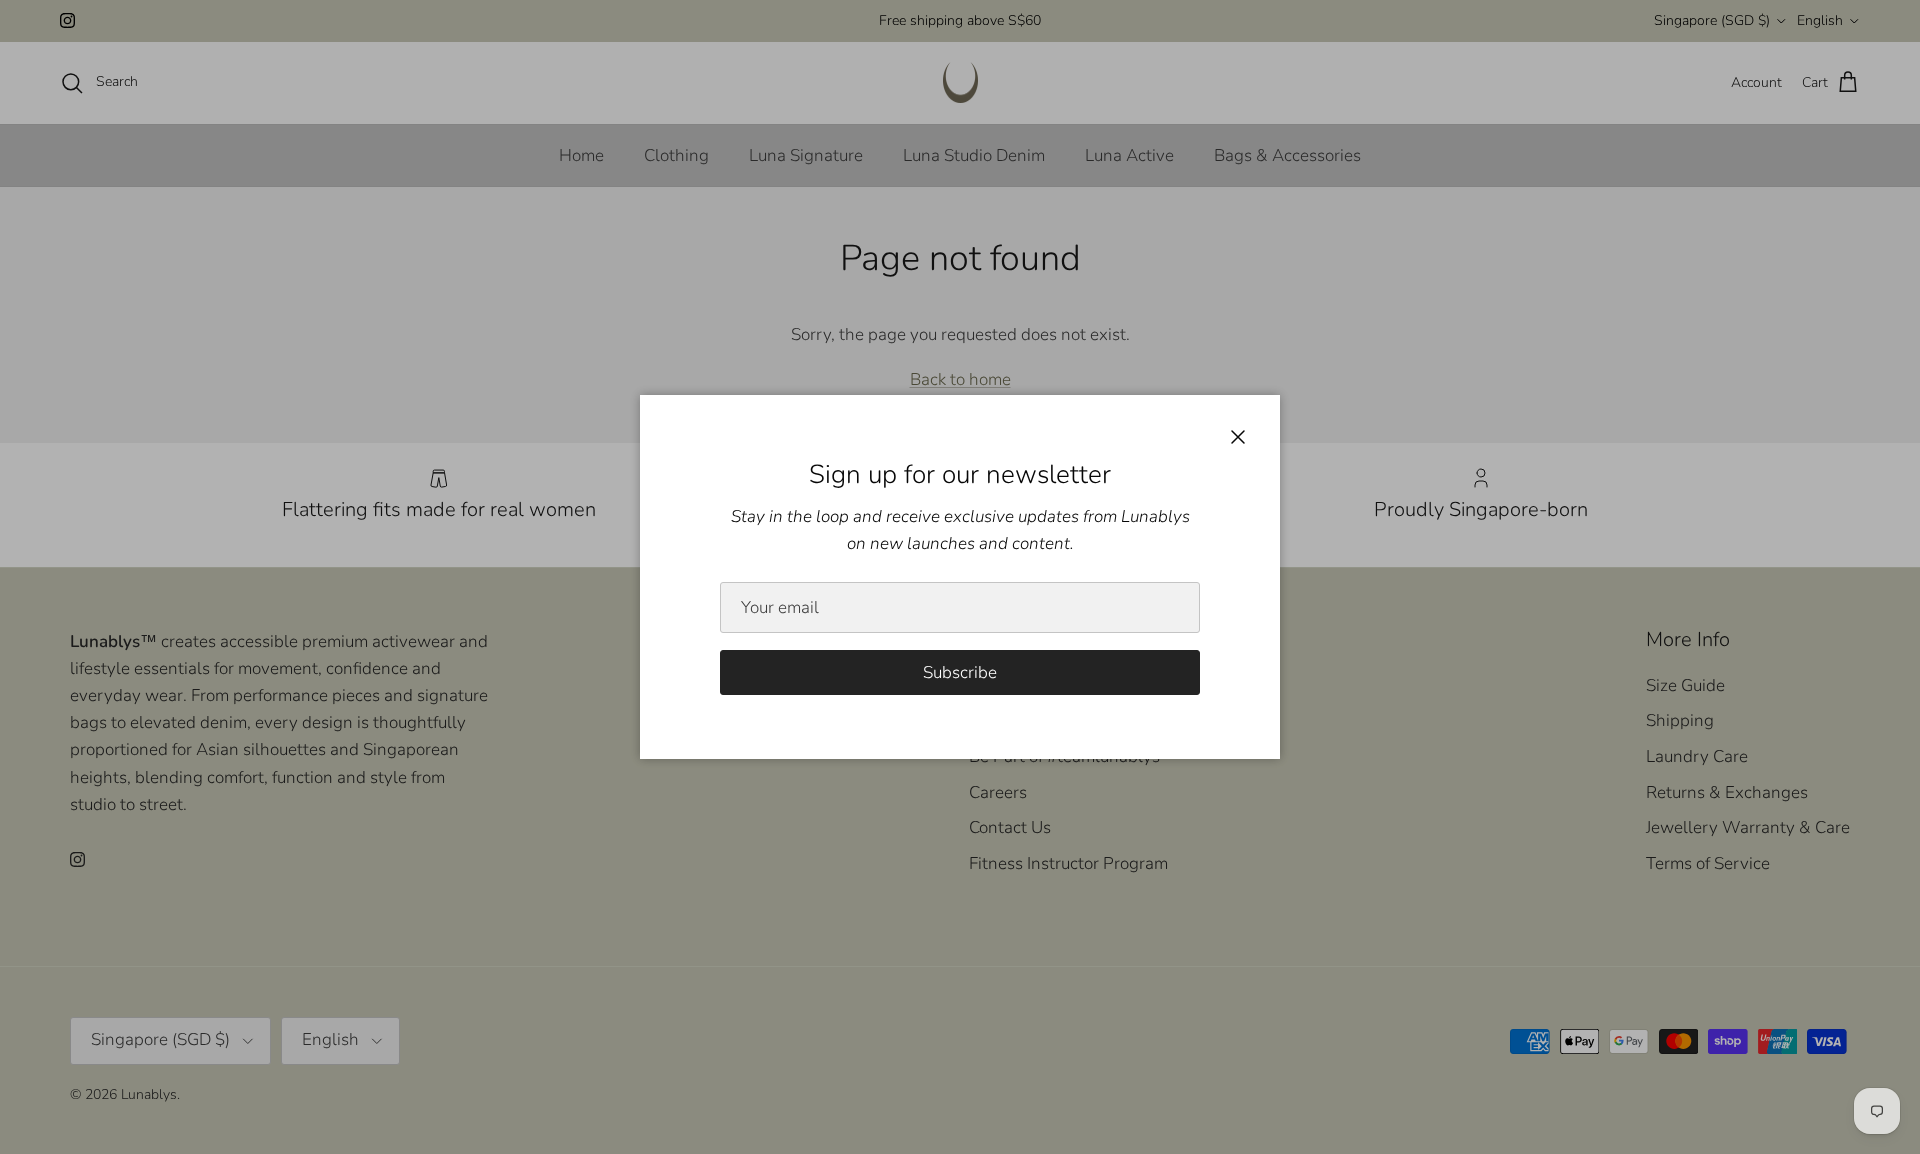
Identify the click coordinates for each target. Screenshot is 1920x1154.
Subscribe (960, 672)
